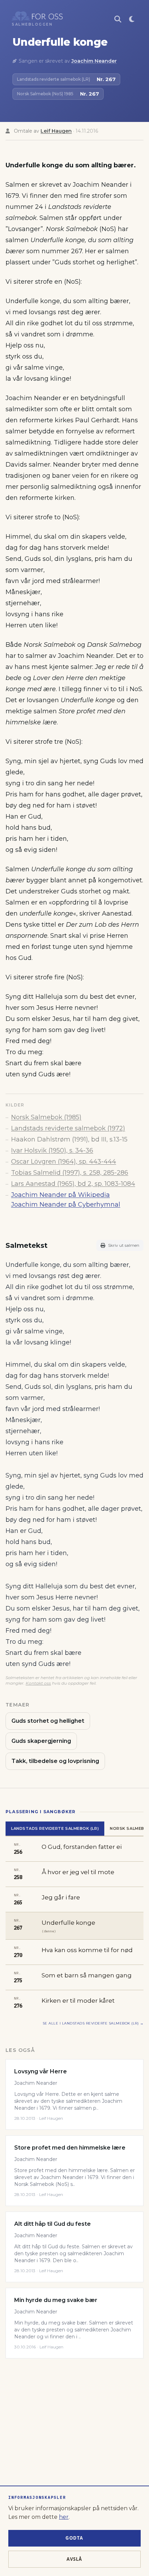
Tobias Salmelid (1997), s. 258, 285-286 (70, 1173)
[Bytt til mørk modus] (132, 19)
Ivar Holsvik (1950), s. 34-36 (52, 1150)
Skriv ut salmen (124, 1245)
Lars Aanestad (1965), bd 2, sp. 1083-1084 (73, 1184)
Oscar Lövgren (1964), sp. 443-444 (64, 1162)
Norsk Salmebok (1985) (46, 1117)
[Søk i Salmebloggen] (118, 19)
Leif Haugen (56, 131)
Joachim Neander (94, 61)
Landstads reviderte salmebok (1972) (68, 1128)
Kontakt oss (38, 1683)
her (64, 2517)
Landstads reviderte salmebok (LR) (55, 1828)
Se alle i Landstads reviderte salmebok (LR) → (93, 2023)
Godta (74, 2538)
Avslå (74, 2559)
